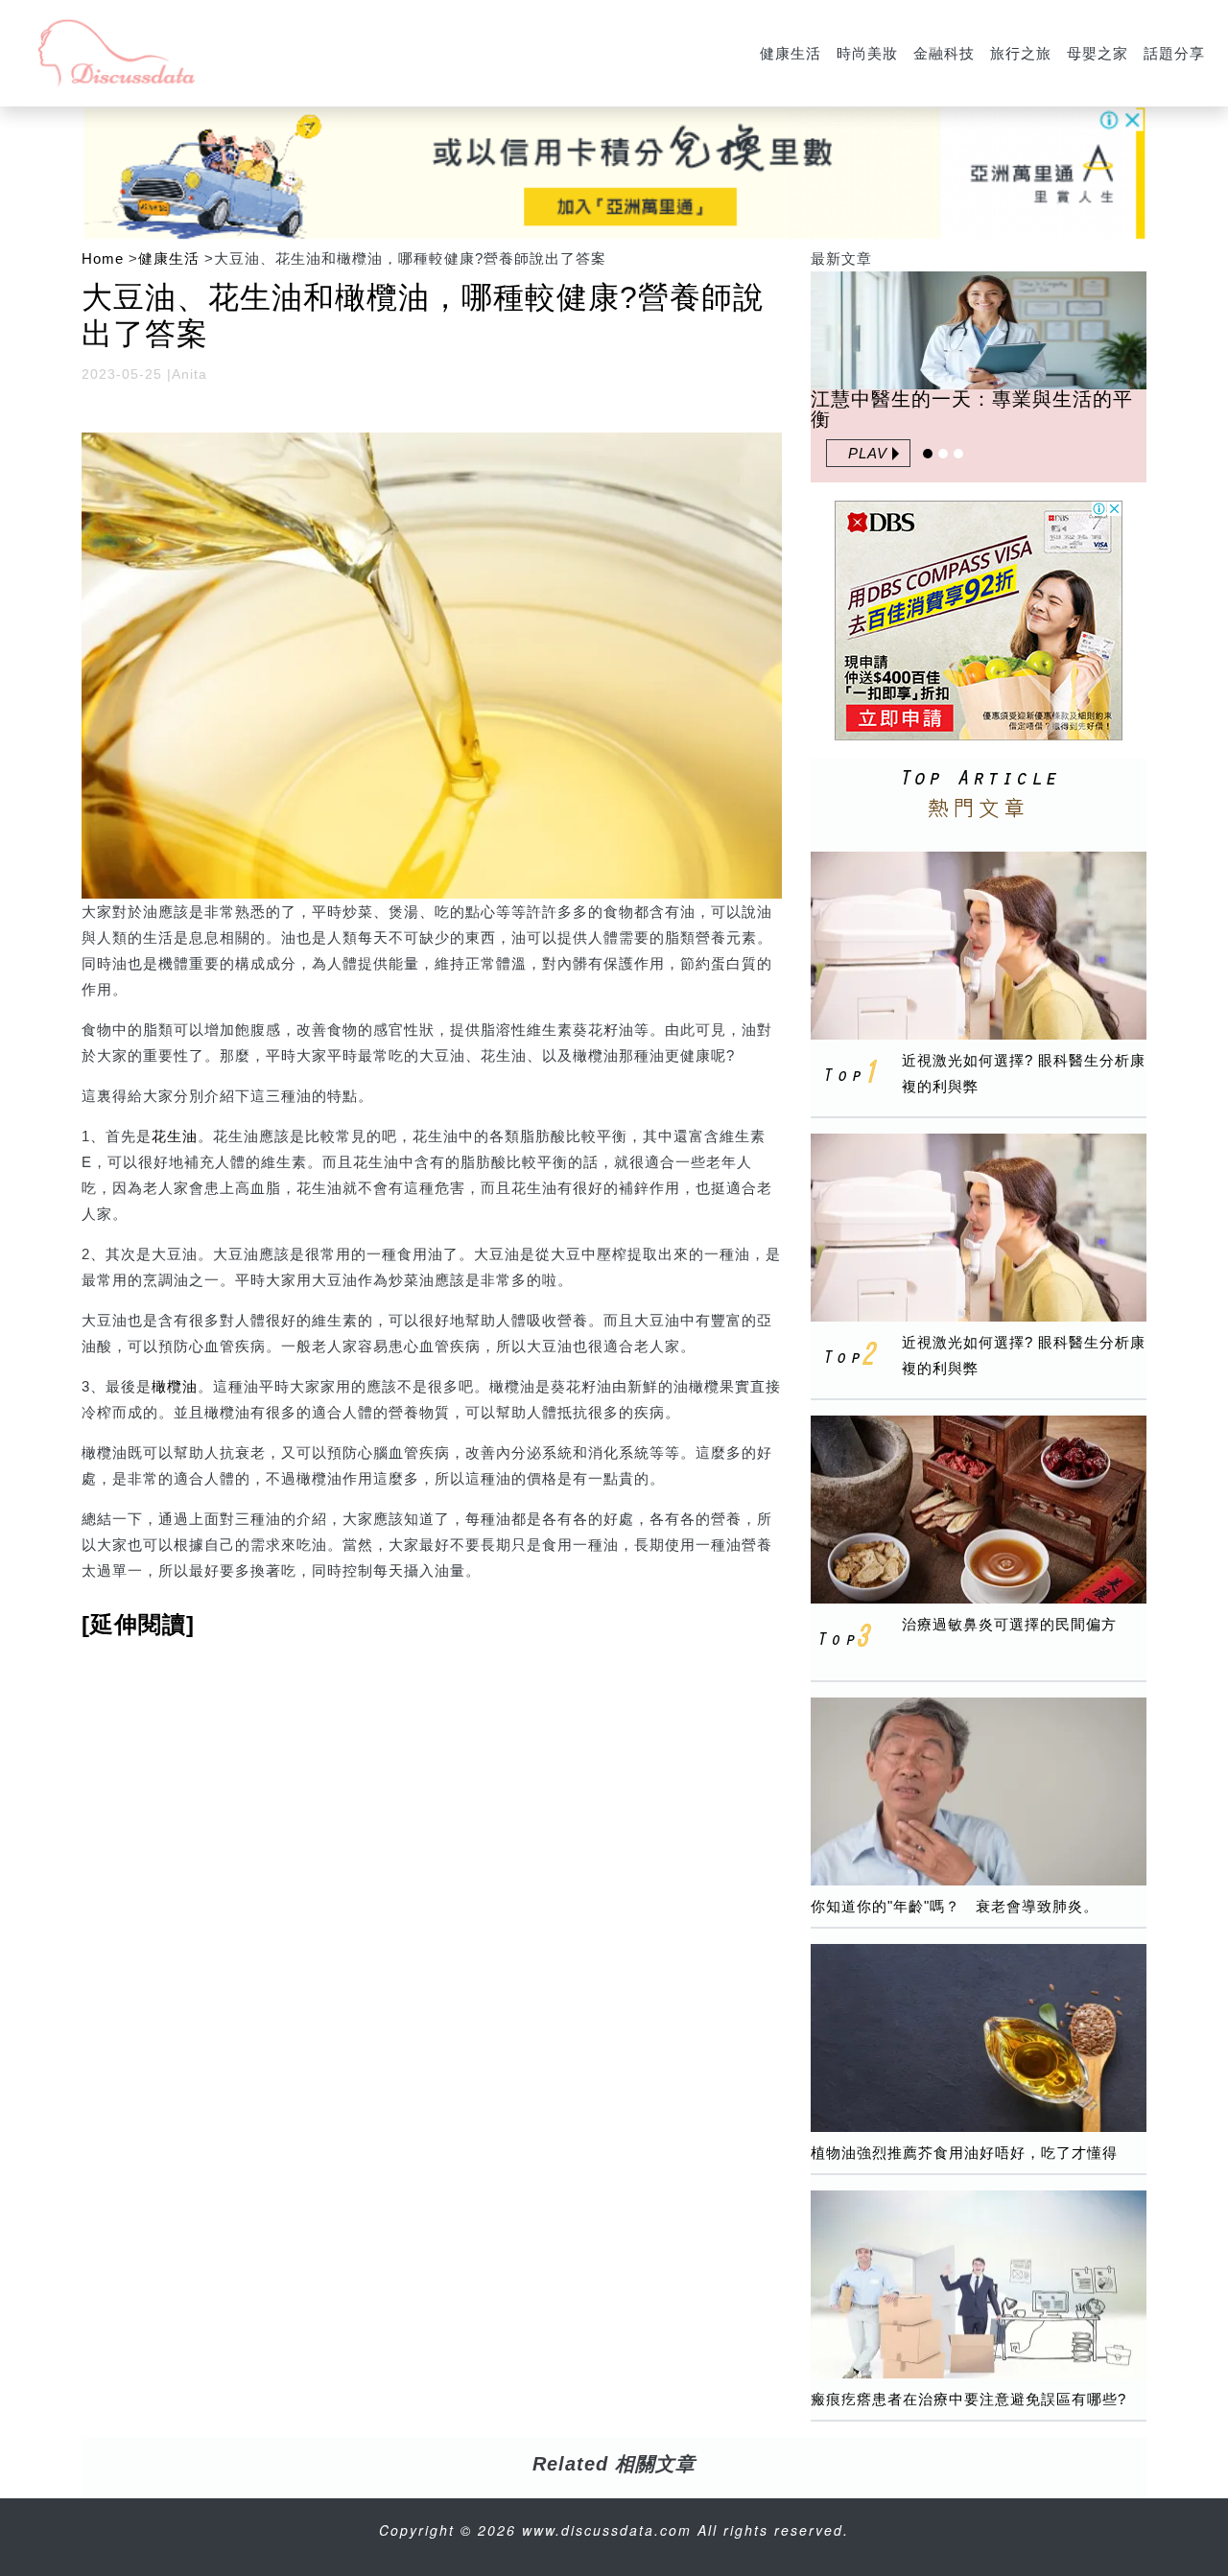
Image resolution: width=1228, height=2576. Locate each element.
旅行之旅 (1021, 53)
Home (103, 258)
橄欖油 (175, 1386)
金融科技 (944, 53)
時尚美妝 (867, 53)
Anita (189, 374)
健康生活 (791, 53)
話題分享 (1174, 53)
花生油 (175, 1136)
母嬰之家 (1098, 53)
